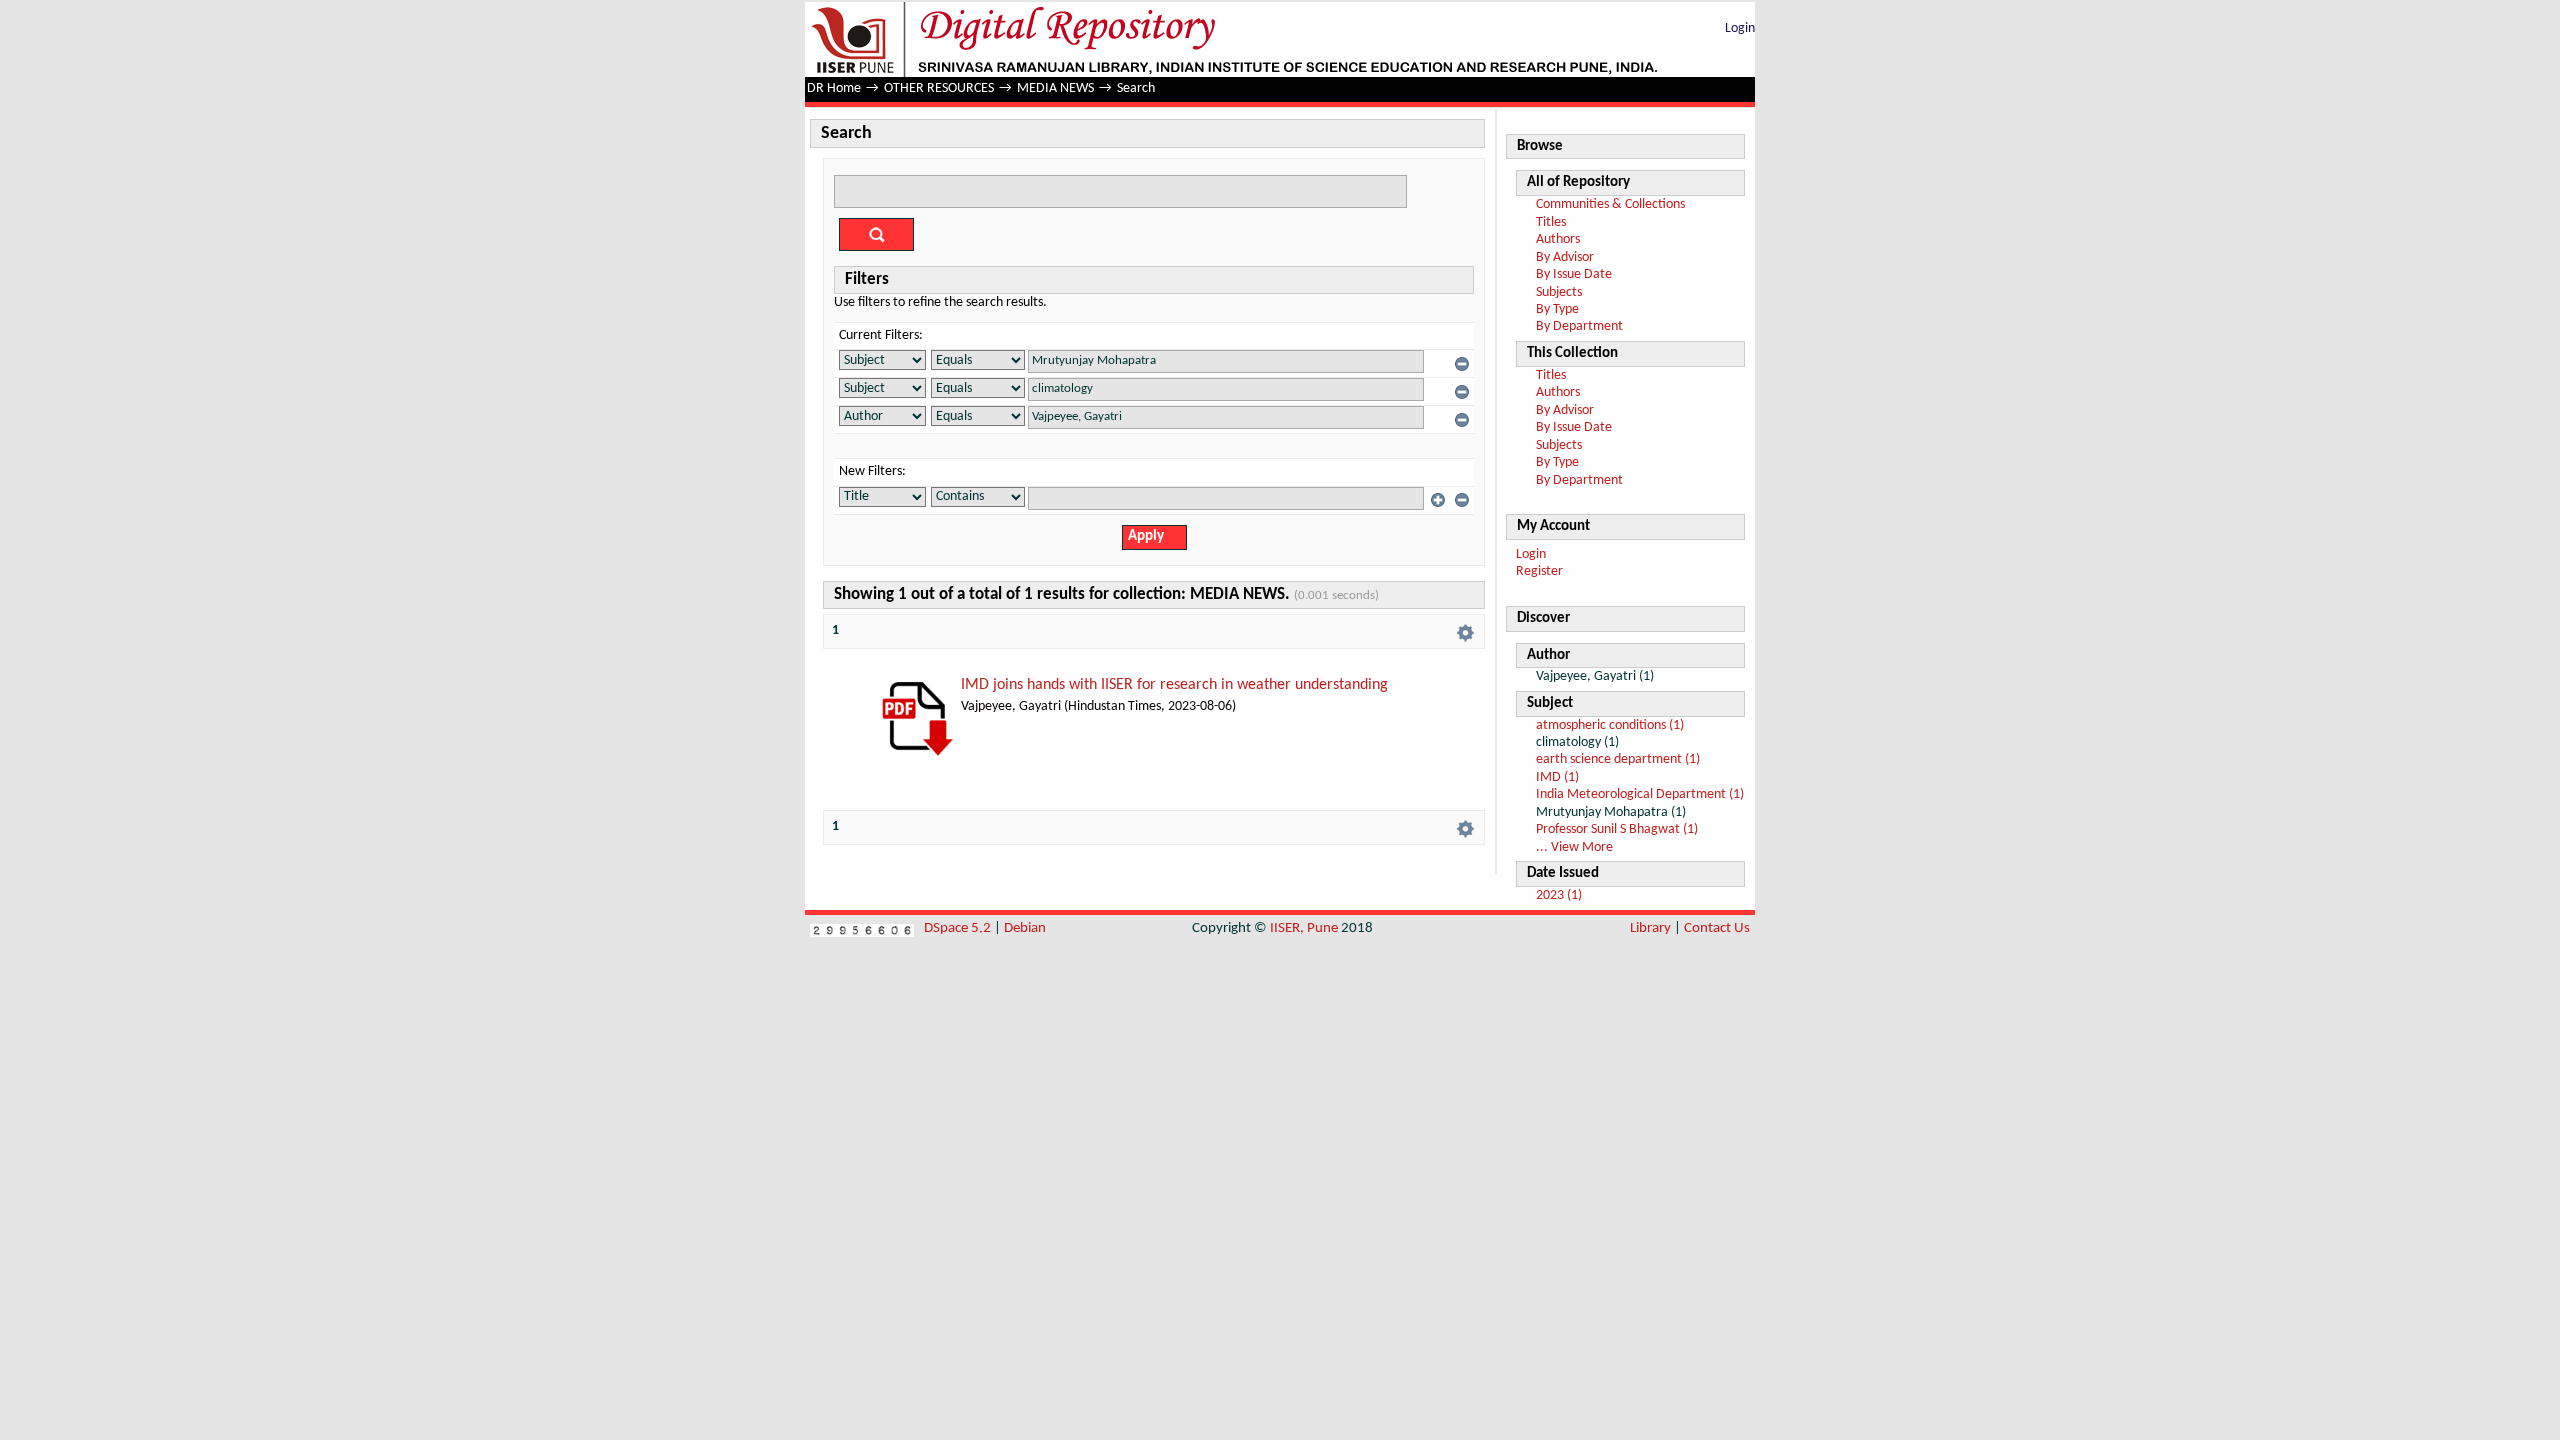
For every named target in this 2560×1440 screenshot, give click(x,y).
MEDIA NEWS (1055, 88)
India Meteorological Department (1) (1640, 794)
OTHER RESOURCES (939, 88)
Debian (1025, 928)
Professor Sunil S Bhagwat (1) (1617, 829)
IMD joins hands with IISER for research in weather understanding (1174, 685)
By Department (1579, 326)
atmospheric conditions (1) (1610, 725)
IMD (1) (1557, 777)
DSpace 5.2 (959, 928)
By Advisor (1565, 257)
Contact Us (1717, 928)
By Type (1557, 309)
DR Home (834, 88)
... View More (1574, 847)
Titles (1551, 222)
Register (1539, 571)
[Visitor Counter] (862, 928)
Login (1740, 28)
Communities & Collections (1610, 204)
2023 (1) (1559, 895)
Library (1650, 928)
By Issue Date (1574, 274)
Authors (1558, 239)
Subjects (1559, 292)
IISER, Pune (1304, 928)
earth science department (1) (1618, 759)
